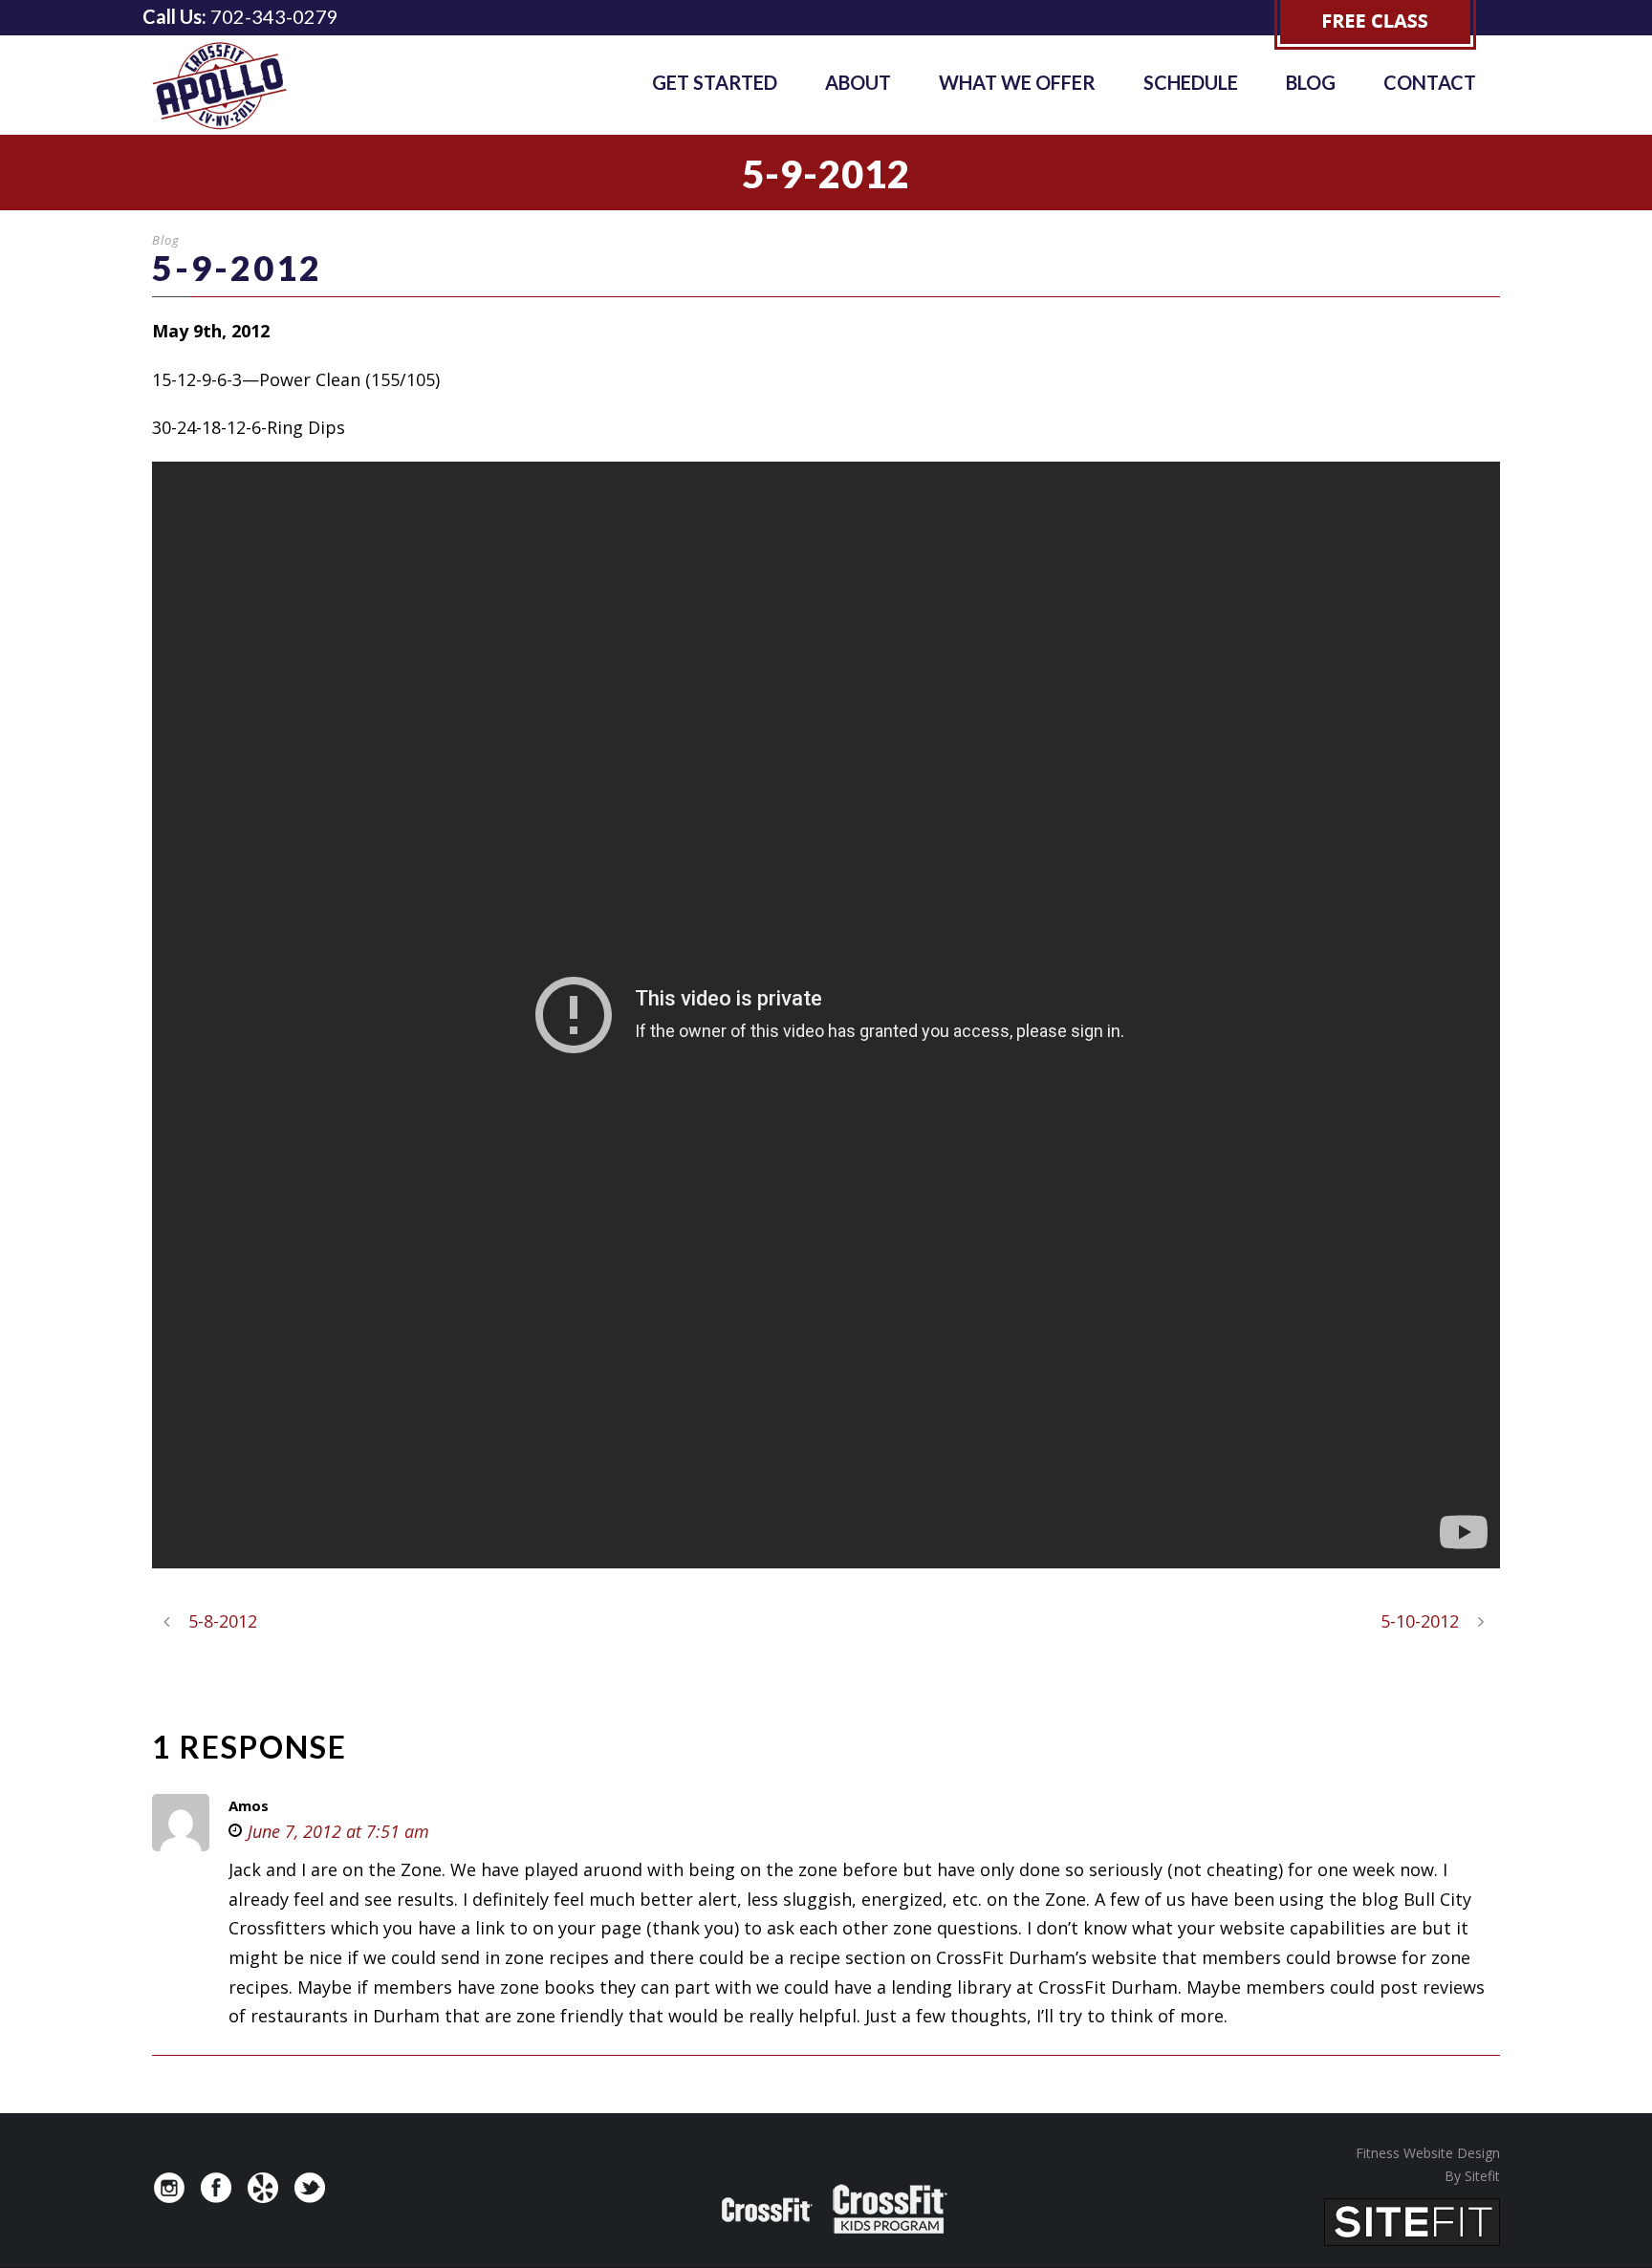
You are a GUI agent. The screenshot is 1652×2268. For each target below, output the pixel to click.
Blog (1311, 82)
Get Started (715, 82)
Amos (249, 1805)
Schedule (1191, 82)
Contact (1430, 82)
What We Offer (1017, 82)
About (858, 82)
